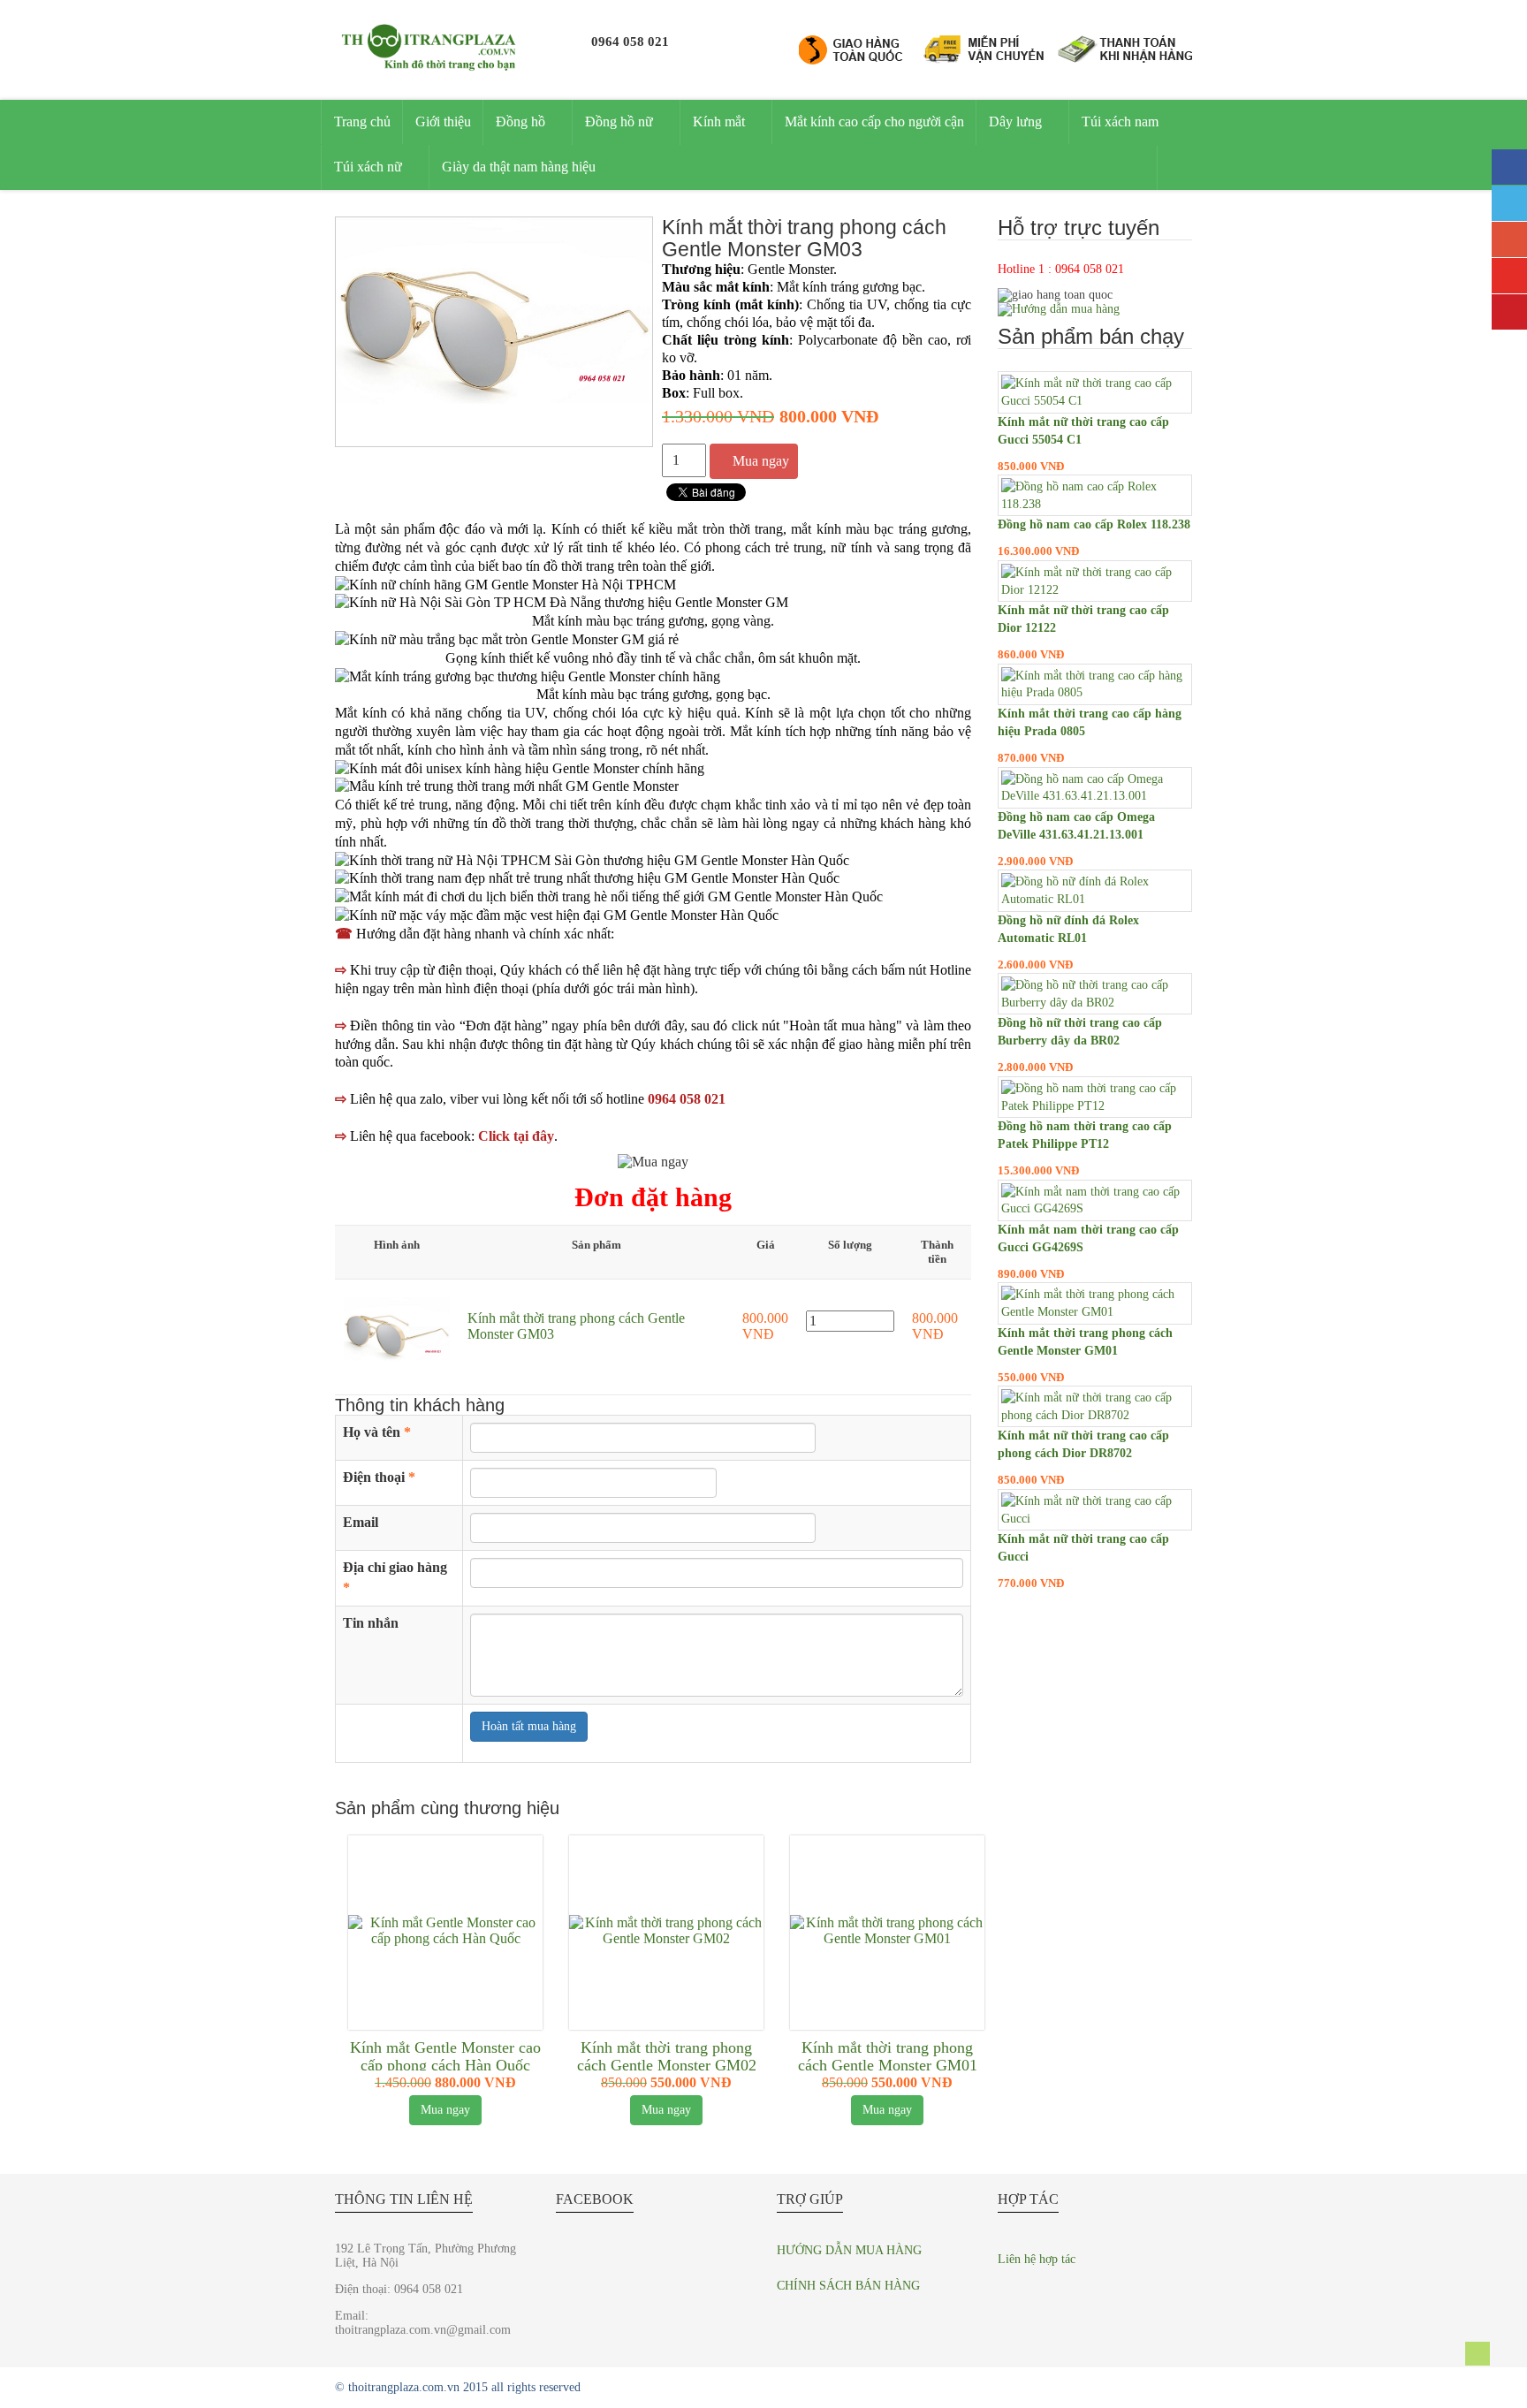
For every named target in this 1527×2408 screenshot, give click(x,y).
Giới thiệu (443, 122)
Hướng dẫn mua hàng (849, 2250)
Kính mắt (719, 122)
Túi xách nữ (368, 167)
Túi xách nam (1120, 122)
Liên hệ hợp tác (1037, 2259)
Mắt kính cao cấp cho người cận (874, 122)
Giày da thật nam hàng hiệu (519, 167)
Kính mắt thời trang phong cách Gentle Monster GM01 (888, 2056)
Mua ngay (761, 461)
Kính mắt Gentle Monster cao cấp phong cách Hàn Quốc (445, 2056)
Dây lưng (1015, 122)
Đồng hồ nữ (619, 122)
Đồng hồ (520, 122)
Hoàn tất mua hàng (529, 1726)
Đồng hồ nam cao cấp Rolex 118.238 (1094, 524)
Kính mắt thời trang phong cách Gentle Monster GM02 (667, 2056)
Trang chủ (362, 122)
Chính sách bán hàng (848, 2286)
